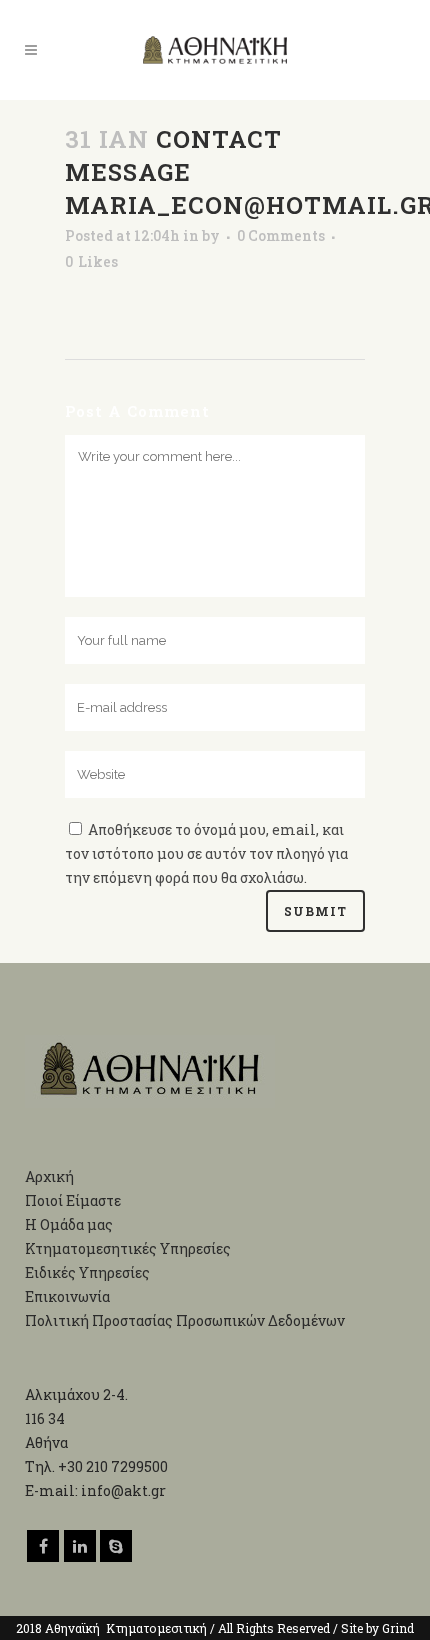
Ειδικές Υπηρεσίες (87, 1272)
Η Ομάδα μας (69, 1224)
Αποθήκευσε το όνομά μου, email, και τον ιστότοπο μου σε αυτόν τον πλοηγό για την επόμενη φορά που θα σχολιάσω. (206, 853)
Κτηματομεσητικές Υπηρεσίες (128, 1248)
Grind (398, 1628)
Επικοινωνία (67, 1296)
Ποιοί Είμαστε (73, 1200)
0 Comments (281, 235)
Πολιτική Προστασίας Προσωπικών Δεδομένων (185, 1320)
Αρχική (49, 1176)
